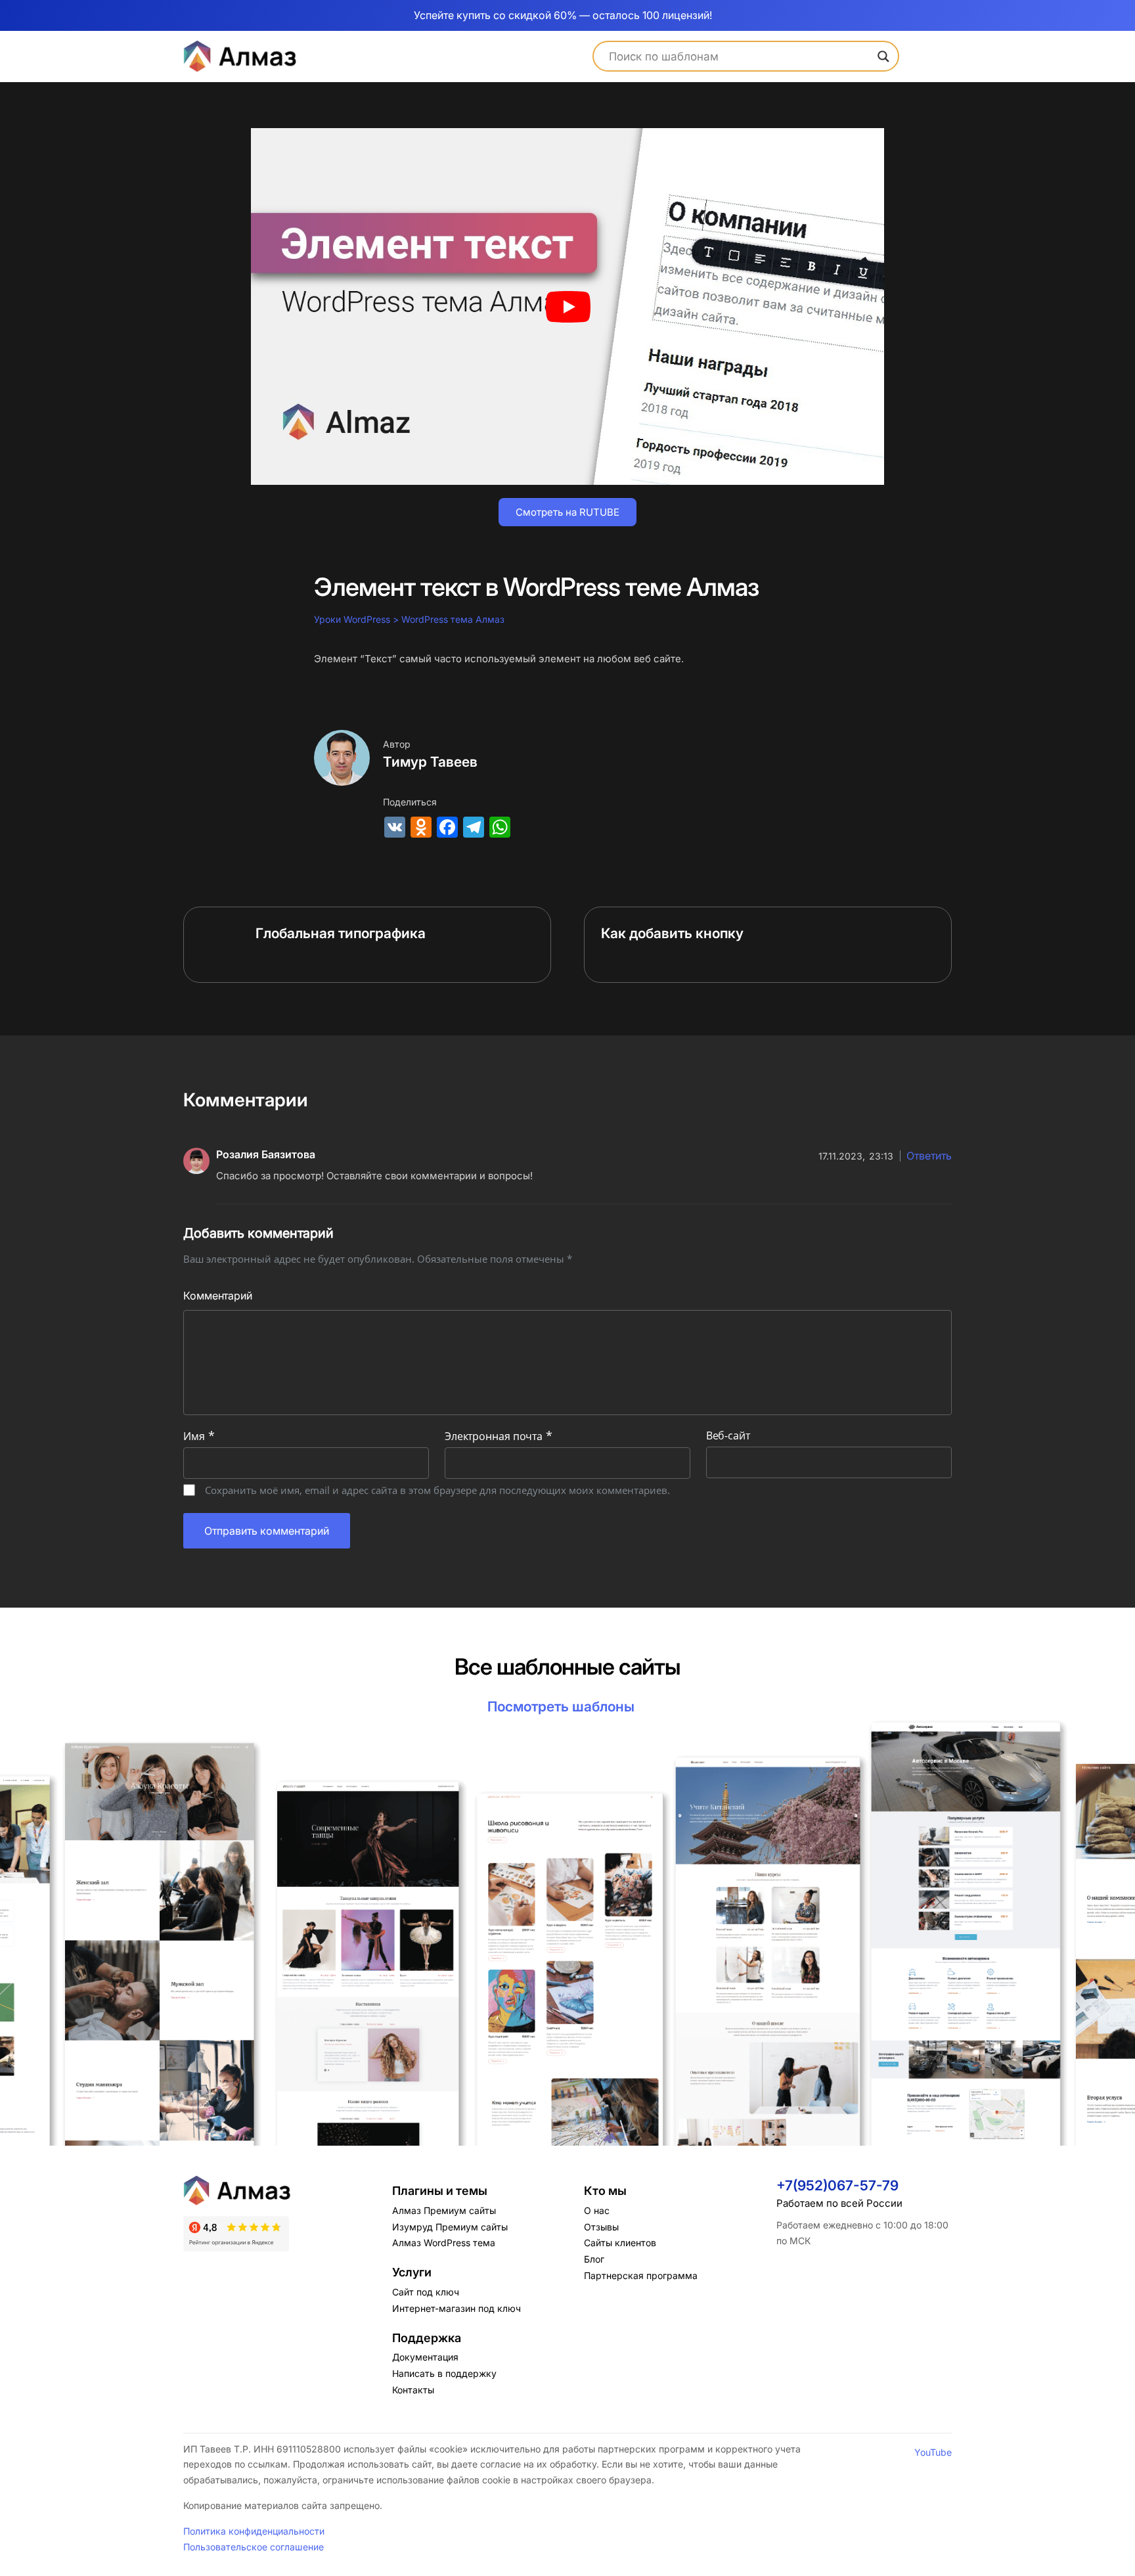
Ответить (929, 1156)
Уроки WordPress (352, 619)
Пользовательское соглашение (254, 2547)
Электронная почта (499, 1436)
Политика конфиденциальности (254, 2531)
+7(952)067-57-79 (837, 2185)
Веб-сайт (728, 1435)
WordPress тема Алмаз (454, 619)
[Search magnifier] (883, 56)
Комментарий (218, 1296)
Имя (199, 1436)
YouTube (933, 2452)
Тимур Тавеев (430, 762)
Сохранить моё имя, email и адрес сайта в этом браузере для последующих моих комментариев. (437, 1490)
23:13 (856, 1156)
